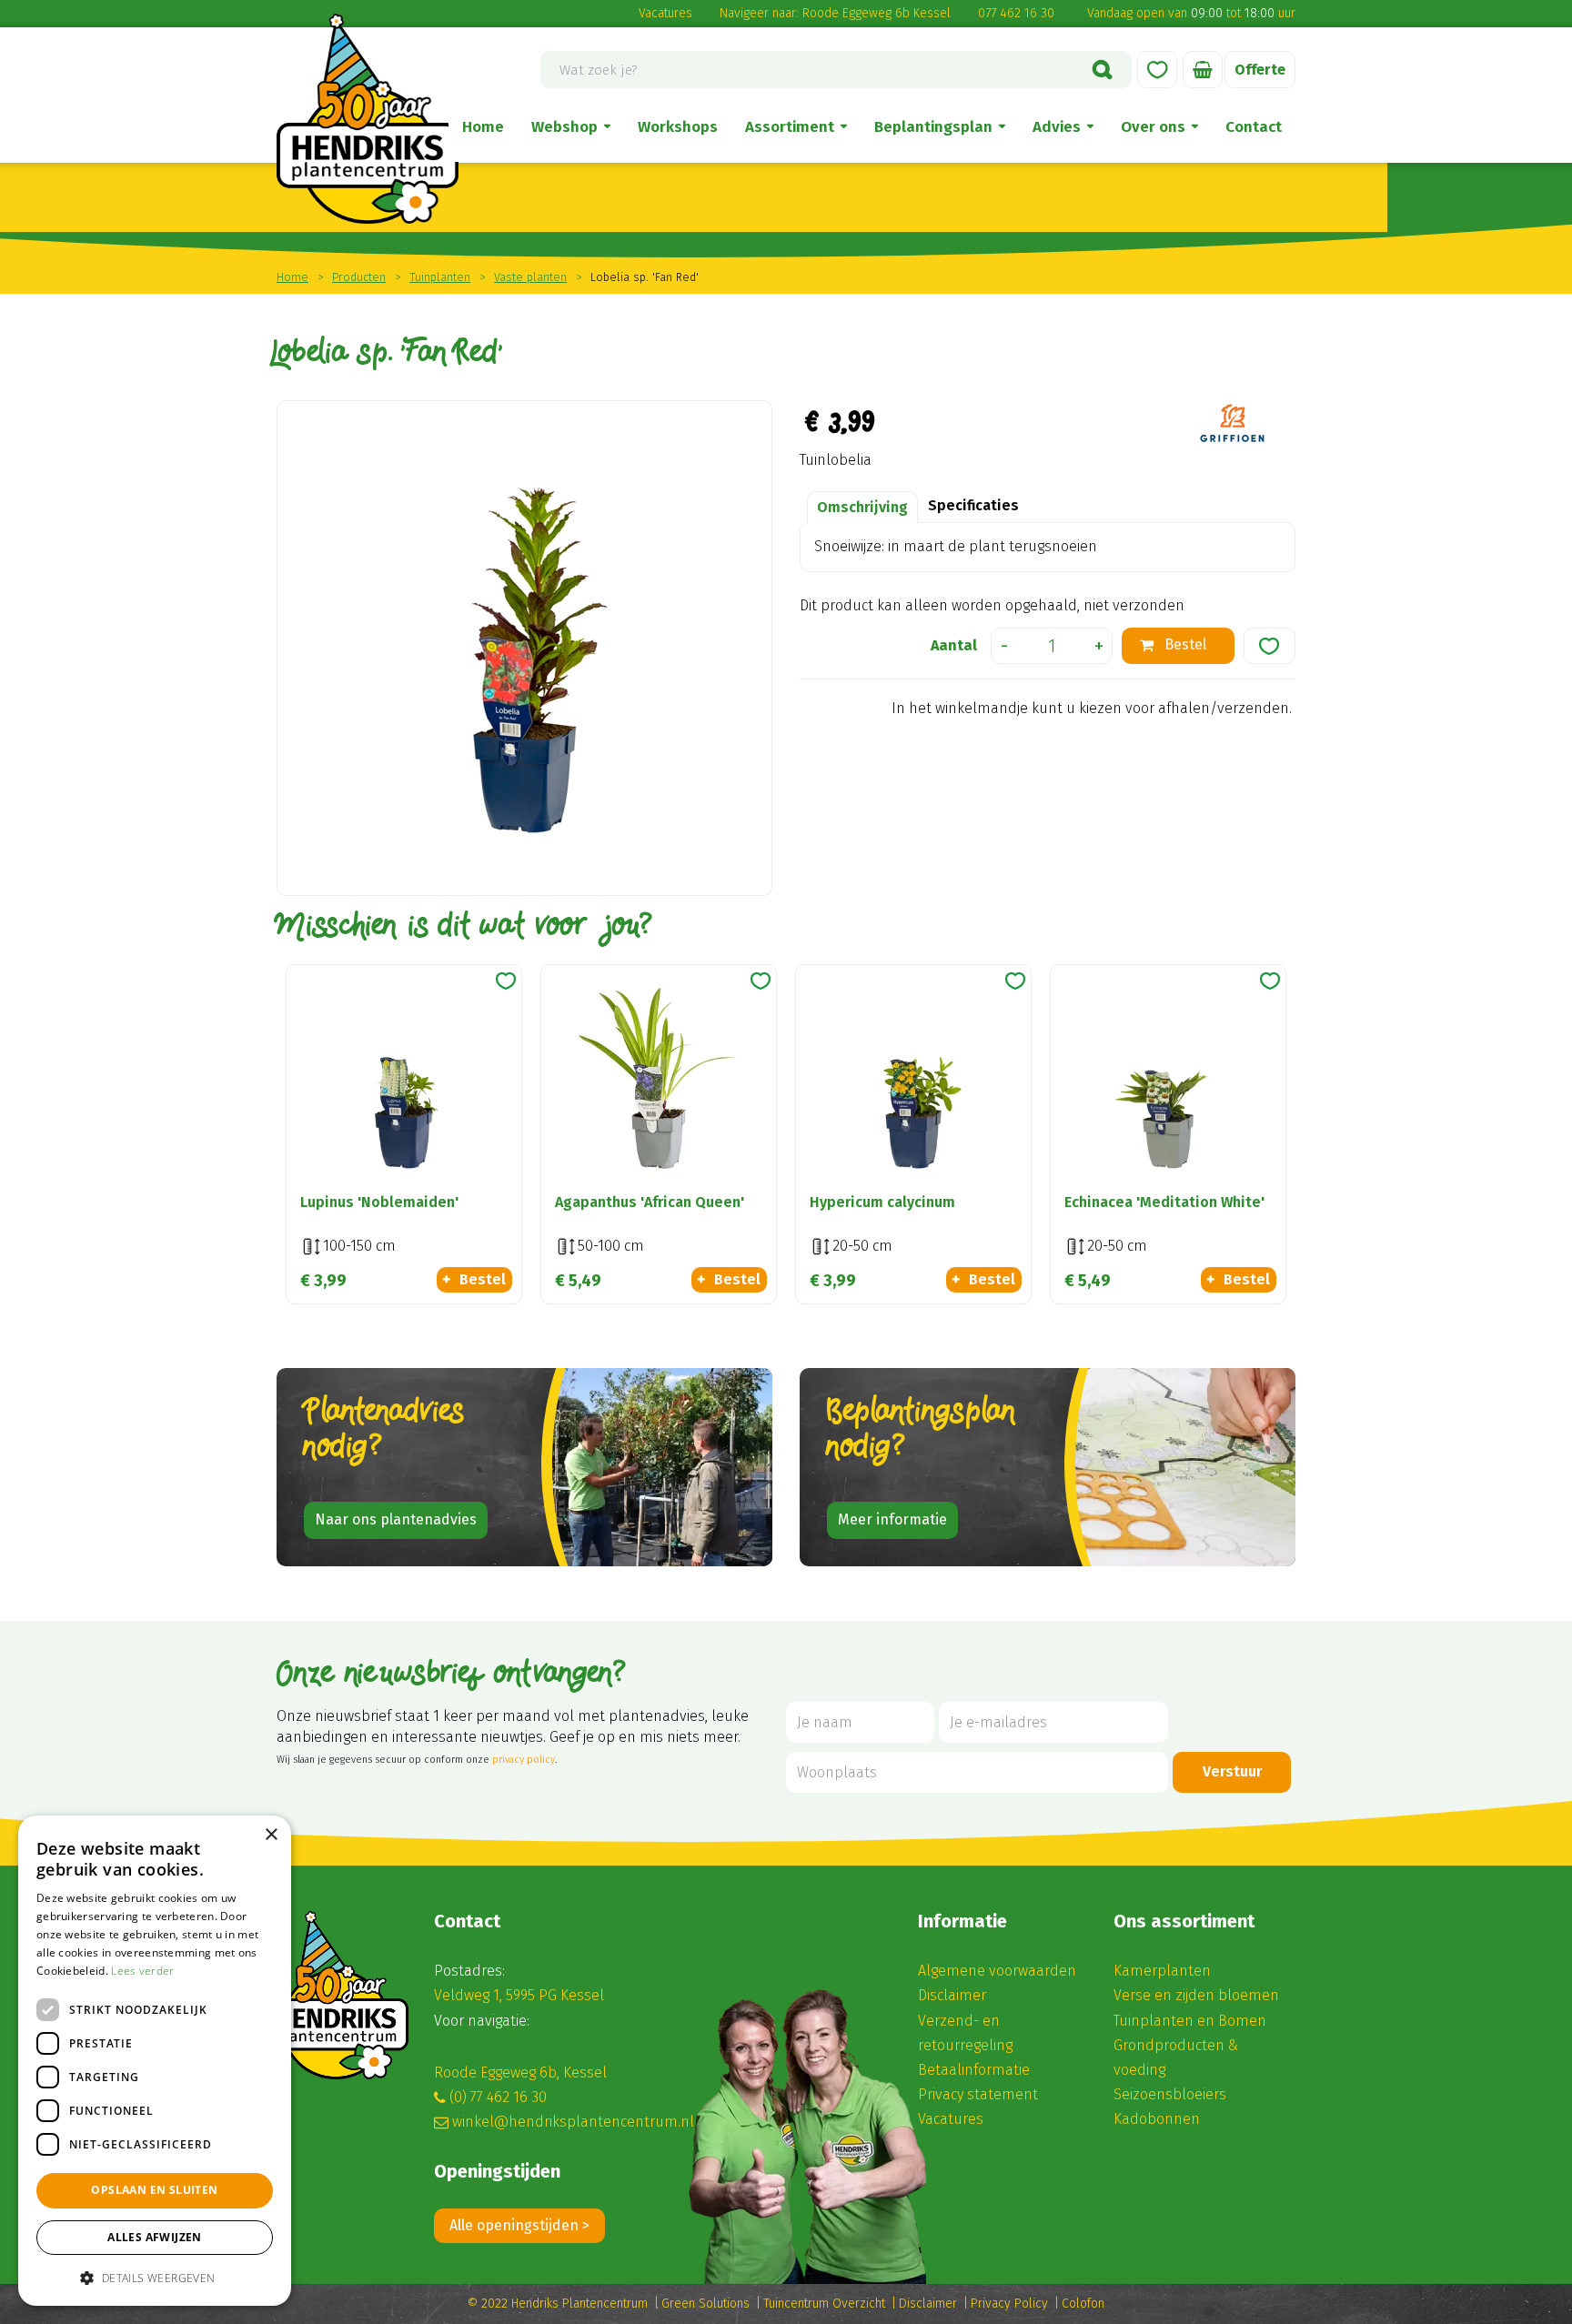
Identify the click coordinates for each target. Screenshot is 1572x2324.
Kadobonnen (1157, 2119)
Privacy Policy (1009, 2304)
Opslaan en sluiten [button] (154, 2190)
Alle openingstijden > (519, 2225)
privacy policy (524, 1760)
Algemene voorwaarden (997, 1971)
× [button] (271, 1835)
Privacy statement (978, 2094)
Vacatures (665, 13)
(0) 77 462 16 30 (498, 2097)
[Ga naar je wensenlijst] (1157, 70)
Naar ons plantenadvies (396, 1519)
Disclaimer (952, 1995)
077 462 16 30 (1016, 13)
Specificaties (973, 505)
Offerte (1260, 70)
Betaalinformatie (974, 2070)
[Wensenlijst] (1157, 70)
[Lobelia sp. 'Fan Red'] (524, 648)
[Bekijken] (1203, 70)
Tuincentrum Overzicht (824, 2304)
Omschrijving (862, 507)
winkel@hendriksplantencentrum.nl (573, 2122)
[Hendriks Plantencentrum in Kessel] (368, 119)
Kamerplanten (1162, 1971)
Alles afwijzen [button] (155, 2237)
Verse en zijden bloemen (1196, 1995)
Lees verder (142, 1971)
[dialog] (155, 2061)
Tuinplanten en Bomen (1190, 2021)
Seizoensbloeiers (1170, 2094)
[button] (155, 2277)
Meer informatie (892, 1519)
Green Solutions (705, 2304)
